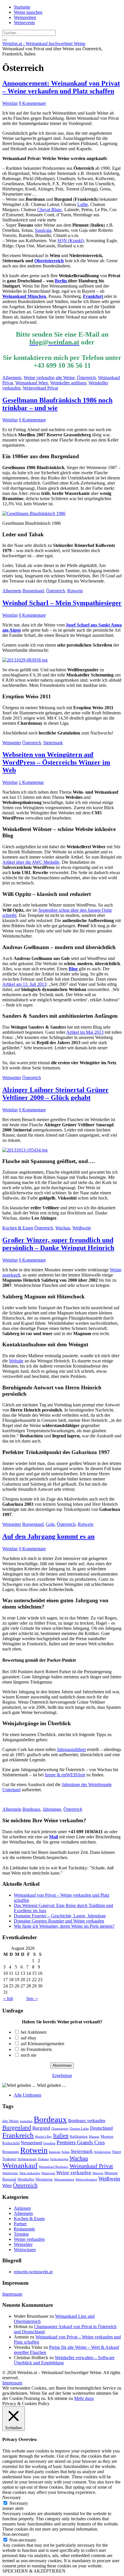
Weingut (98, 2173)
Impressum (12, 2294)
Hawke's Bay (43, 2137)
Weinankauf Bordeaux (53, 2167)
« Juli (8, 1998)
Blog (73, 969)
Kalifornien (79, 2136)
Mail (53, 1837)
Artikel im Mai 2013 (85, 1032)
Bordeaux (31, 1809)
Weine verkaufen (39, 378)
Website (16, 1361)
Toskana (43, 2159)
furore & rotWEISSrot (65, 1775)
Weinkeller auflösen (68, 383)
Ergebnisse (62, 2075)
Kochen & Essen (18, 1228)
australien (26, 2121)
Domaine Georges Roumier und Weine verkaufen (59, 1921)
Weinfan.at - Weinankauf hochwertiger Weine (44, 44)
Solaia (65, 2152)
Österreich (86, 378)
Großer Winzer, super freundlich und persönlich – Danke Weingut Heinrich (58, 1244)
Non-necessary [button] (16, 2534)
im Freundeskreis (36, 2049)
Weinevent (48, 2173)
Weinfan (10, 103)
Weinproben (25, 17)
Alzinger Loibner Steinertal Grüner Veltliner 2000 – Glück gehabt (56, 1094)
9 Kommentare (32, 103)
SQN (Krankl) (71, 241)
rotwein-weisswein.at (33, 2272)
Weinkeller (26, 2179)
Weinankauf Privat (91, 2166)
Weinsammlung (64, 2179)
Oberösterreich (49, 261)
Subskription (103, 2152)
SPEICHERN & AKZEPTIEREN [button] (34, 2571)
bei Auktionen (34, 2032)
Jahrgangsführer (71, 1749)
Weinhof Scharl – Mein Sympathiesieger (62, 603)
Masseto (94, 2137)
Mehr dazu (84, 2398)
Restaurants (24, 2229)
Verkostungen (59, 2159)
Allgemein (12, 378)
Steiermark (53, 743)
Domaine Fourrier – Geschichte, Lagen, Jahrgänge (60, 1916)
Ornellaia (49, 2143)
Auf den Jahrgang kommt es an (48, 1536)
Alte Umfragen (28, 2095)
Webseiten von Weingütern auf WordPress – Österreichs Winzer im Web (56, 762)
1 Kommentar (31, 782)
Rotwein (75, 591)
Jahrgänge (52, 1809)
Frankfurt (94, 296)
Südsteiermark (27, 2159)
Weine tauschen (28, 12)
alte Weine (65, 378)
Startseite (22, 7)
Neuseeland (31, 2143)
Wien (7, 2185)
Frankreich (18, 2135)
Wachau (63, 1228)
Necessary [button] (12, 2497)
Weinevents (24, 23)
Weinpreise (44, 2179)
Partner (20, 2224)
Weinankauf (20, 2165)
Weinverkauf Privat (40, 388)
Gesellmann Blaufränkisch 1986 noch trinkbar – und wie (57, 404)
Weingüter (12, 743)
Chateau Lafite (79, 2129)
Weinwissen (25, 2250)
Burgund (41, 2128)
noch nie (29, 2055)
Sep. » (32, 1998)
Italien (61, 2136)
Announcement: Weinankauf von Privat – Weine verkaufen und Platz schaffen (61, 87)
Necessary (19, 2503)
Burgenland (33, 591)
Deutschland (101, 2128)
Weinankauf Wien (32, 383)
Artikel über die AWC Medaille (31, 862)
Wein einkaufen (30, 2173)
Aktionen (22, 2208)
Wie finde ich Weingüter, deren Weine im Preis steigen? (64, 1926)
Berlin (61, 281)
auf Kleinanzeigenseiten (43, 2044)
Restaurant (11, 2152)
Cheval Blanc (50, 210)
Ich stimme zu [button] (60, 2398)
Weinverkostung (86, 2179)
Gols (50, 1524)
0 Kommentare (32, 420)
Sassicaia (43, 230)
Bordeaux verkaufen (87, 2121)
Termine (21, 2234)
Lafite (83, 204)
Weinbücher (10, 2173)
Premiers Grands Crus (81, 2142)
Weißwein (82, 1228)
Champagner (60, 2129)
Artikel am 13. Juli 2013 (24, 984)
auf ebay (29, 2038)
